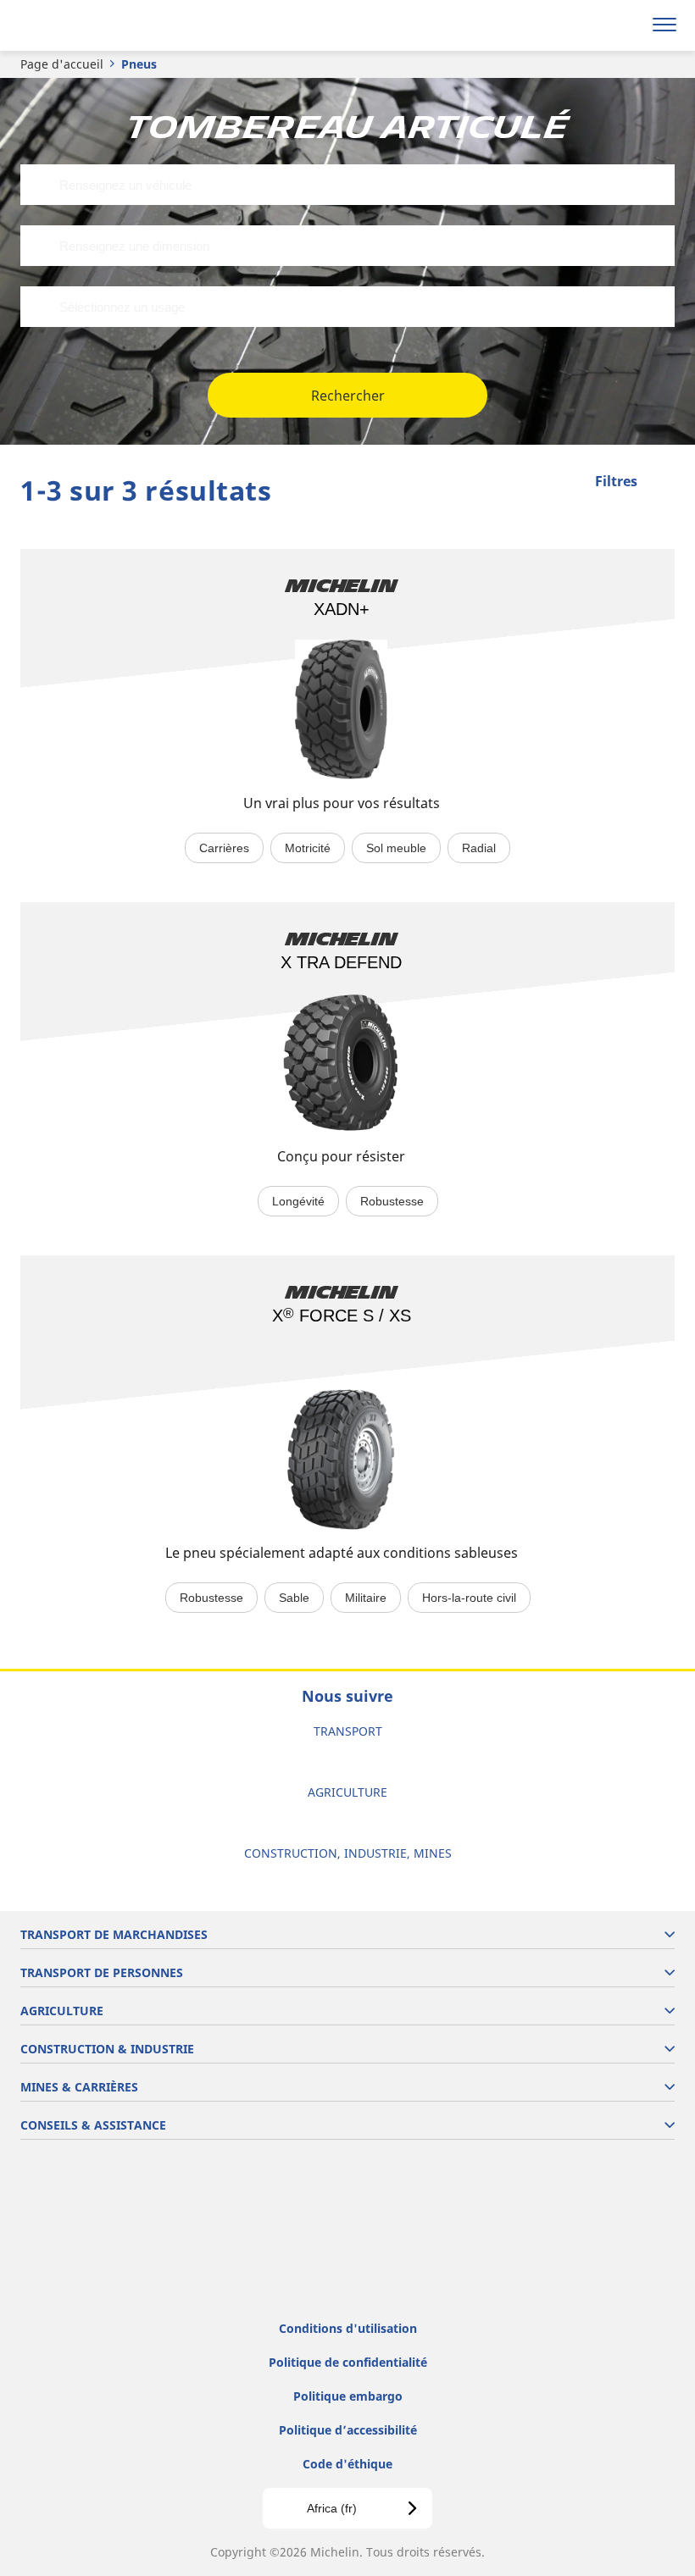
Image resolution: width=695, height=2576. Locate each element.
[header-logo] (80, 25)
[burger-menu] (664, 25)
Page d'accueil (62, 64)
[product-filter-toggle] (662, 483)
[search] (624, 25)
